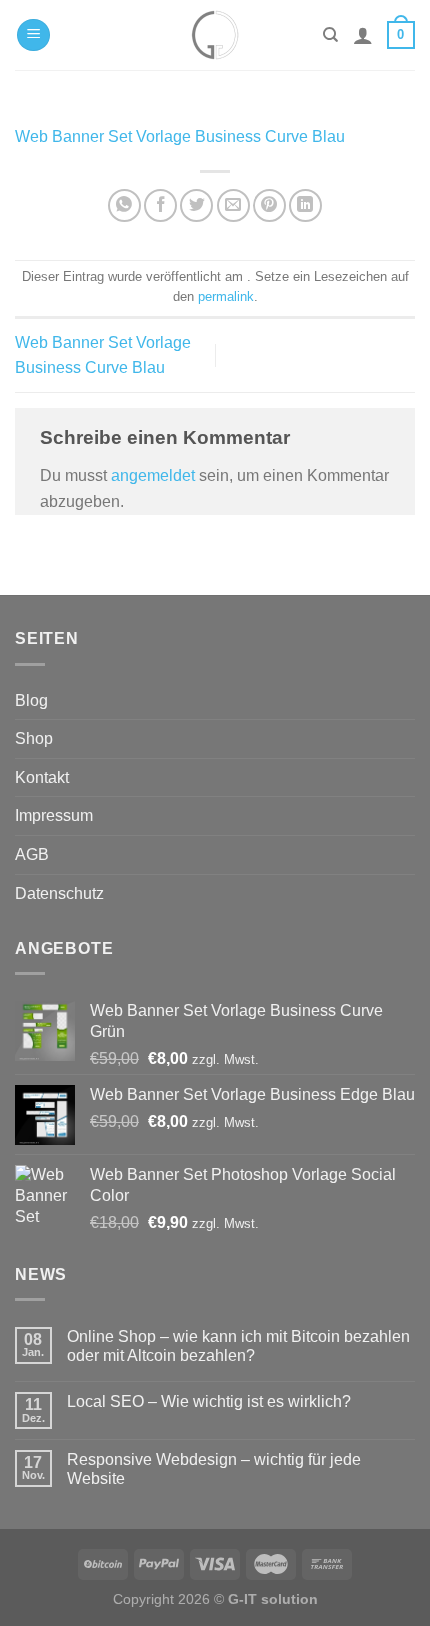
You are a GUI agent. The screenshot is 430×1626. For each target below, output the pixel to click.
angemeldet (153, 475)
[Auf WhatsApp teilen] (124, 205)
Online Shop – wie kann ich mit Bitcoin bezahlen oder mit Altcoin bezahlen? (238, 1346)
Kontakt (42, 777)
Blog (31, 700)
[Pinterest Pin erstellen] (269, 205)
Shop (34, 738)
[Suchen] (330, 35)
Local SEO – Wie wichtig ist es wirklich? (209, 1401)
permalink (226, 296)
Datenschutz (59, 893)
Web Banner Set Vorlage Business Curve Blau (180, 136)
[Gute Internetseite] (215, 35)
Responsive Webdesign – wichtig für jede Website (214, 1469)
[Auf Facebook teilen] (160, 205)
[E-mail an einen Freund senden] (233, 205)
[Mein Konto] (363, 35)
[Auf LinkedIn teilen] (305, 205)
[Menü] (33, 35)
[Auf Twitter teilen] (196, 205)
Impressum (54, 815)
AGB (32, 854)
